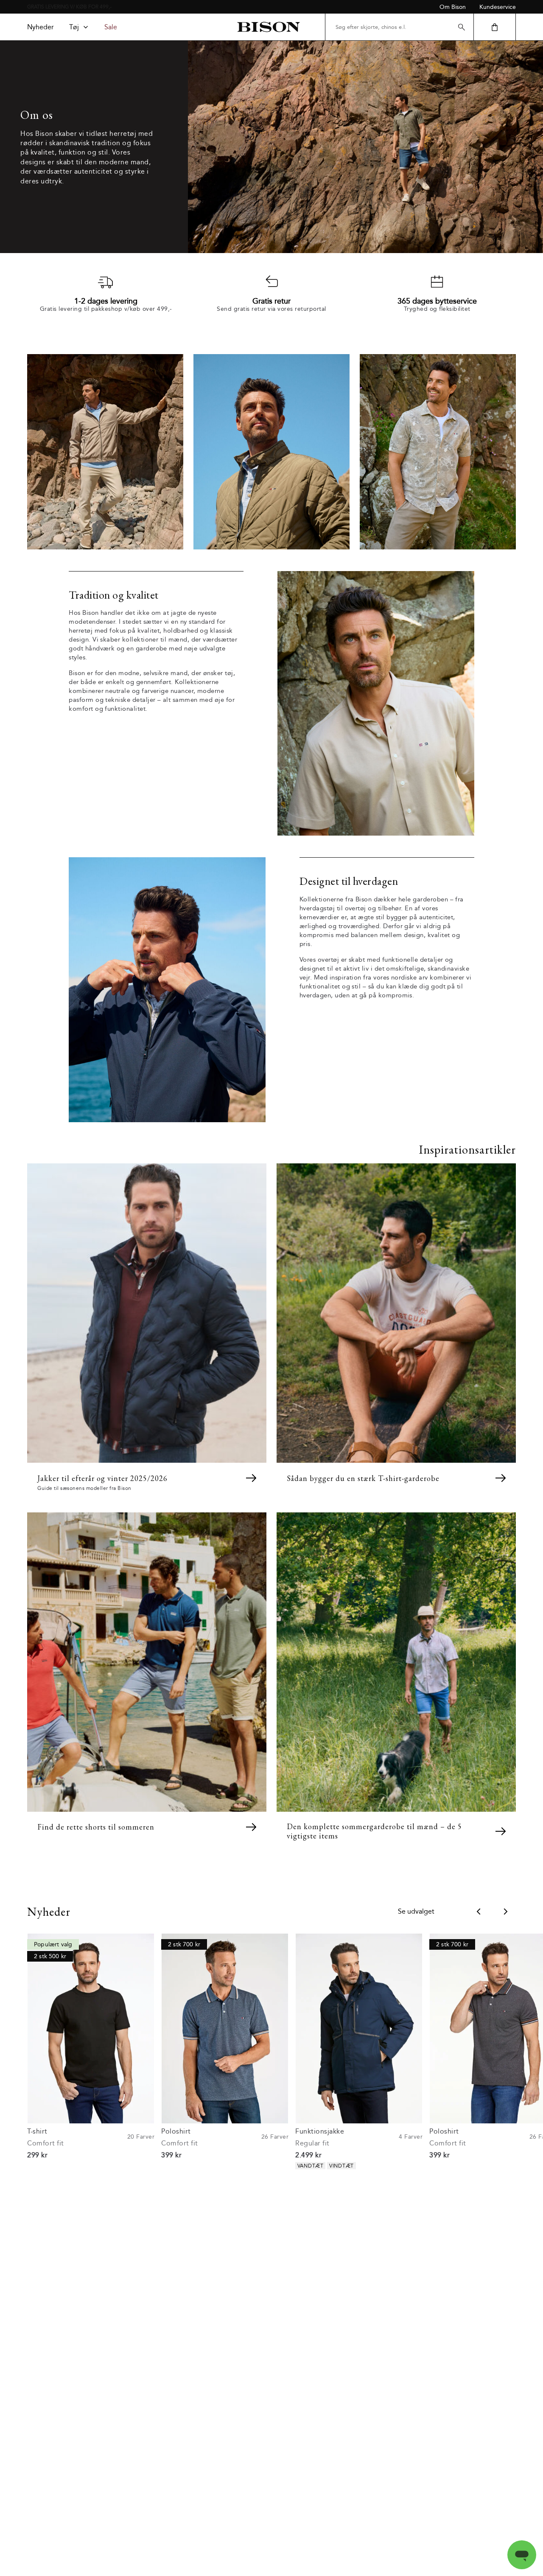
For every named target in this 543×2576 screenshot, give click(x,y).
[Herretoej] (300, 1016)
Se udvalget (416, 1912)
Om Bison (453, 7)
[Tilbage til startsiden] (268, 27)
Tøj (74, 27)
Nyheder (41, 27)
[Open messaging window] (522, 2555)
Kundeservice (498, 7)
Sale (111, 27)
